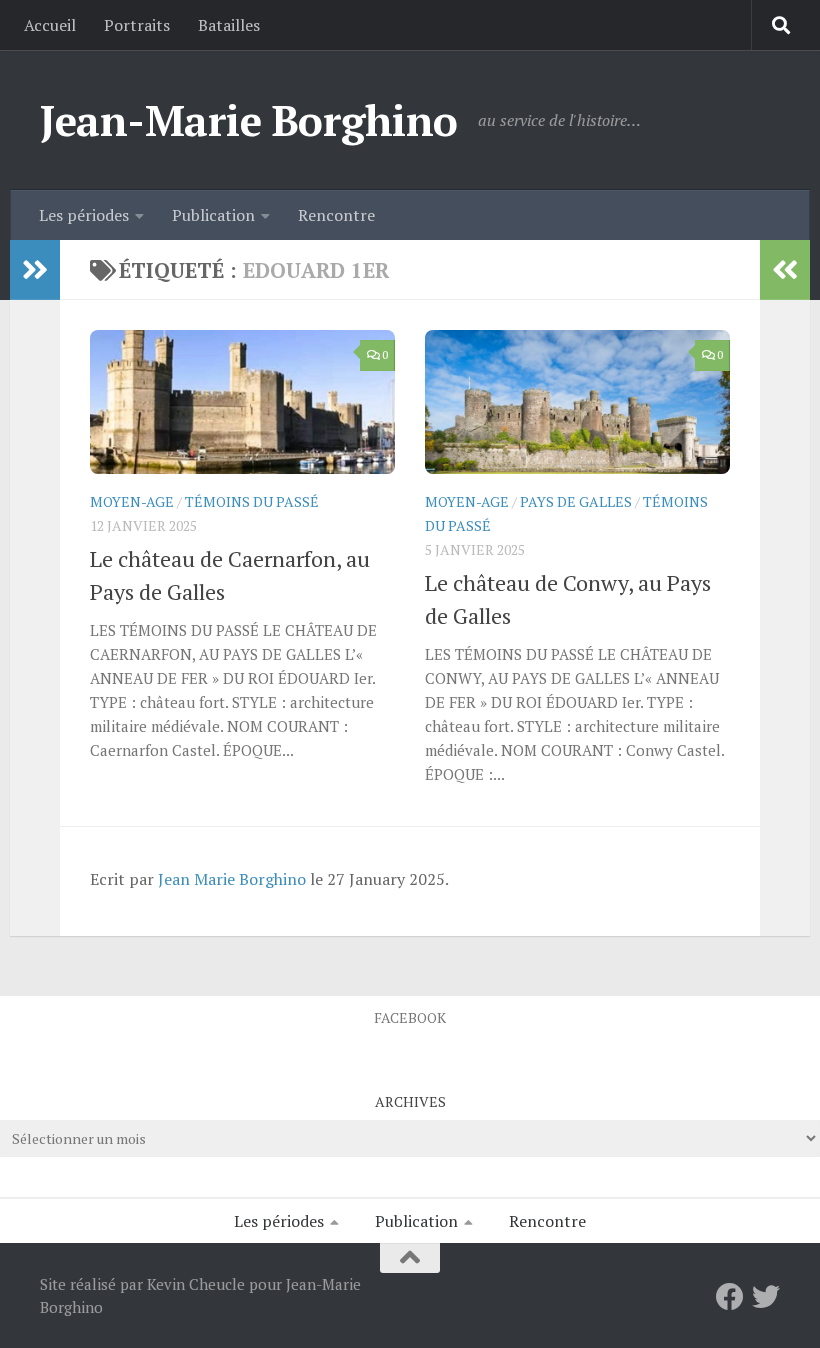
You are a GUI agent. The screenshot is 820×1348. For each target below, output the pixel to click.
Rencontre (336, 215)
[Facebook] (730, 1297)
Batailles (229, 25)
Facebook (410, 1017)
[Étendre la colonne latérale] (35, 270)
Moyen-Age (132, 501)
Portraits (137, 25)
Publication (213, 215)
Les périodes (84, 215)
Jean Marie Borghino (232, 879)
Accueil (50, 25)
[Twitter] (766, 1297)
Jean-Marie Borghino (249, 120)
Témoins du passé (252, 501)
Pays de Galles (576, 501)
